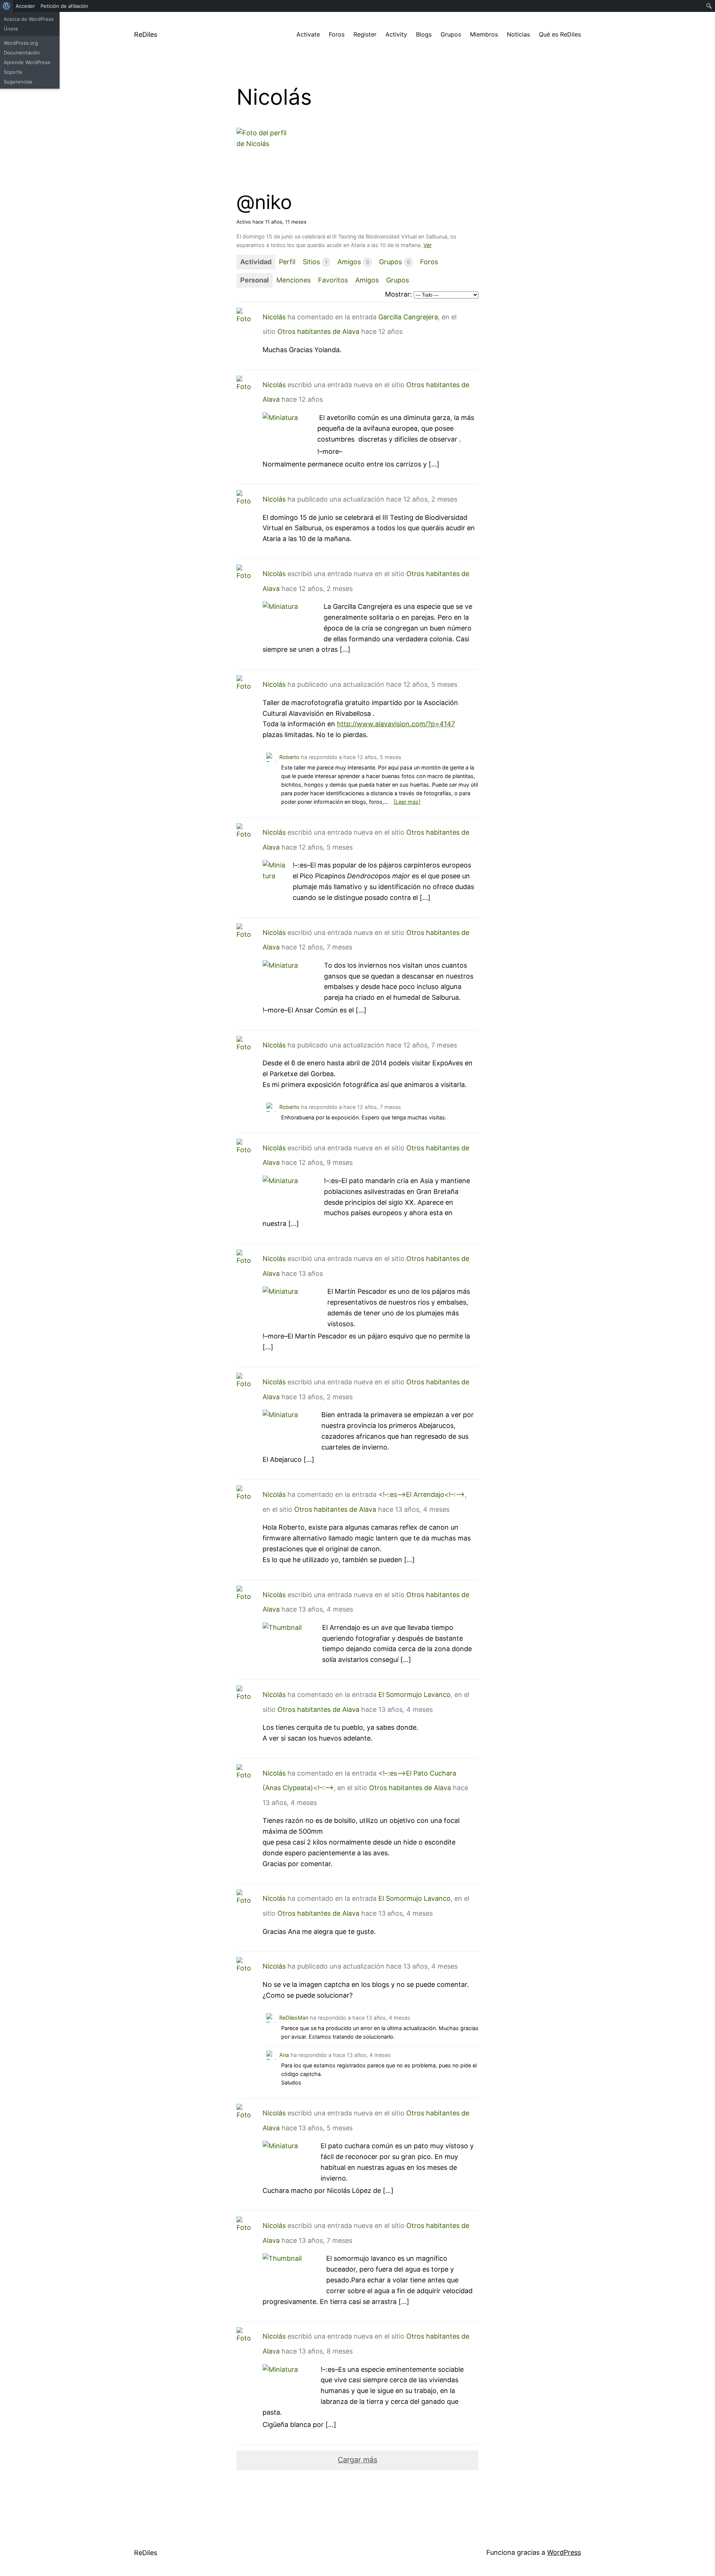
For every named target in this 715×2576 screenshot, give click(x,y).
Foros (337, 34)
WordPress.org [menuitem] (21, 43)
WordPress (564, 2552)
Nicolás (274, 317)
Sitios (315, 262)
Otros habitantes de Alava (318, 331)
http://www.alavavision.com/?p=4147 (396, 724)
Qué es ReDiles (560, 34)
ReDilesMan (294, 2018)
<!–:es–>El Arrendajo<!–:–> (422, 1494)
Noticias (518, 34)
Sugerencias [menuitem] (18, 82)
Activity (396, 34)
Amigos (353, 262)
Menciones (293, 280)
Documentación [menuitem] (22, 53)
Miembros (484, 34)
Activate (308, 34)
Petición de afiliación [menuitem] (64, 6)
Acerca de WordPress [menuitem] (29, 19)
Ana (284, 2055)
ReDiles (146, 34)
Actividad (256, 262)
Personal (255, 280)
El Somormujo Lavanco (414, 1695)
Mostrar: (398, 294)
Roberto (289, 757)
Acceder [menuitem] (25, 6)
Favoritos (333, 280)
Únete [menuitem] (11, 29)
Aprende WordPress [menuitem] (27, 62)
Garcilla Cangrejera (408, 317)
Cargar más (357, 2460)
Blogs (424, 34)
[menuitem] (7, 6)
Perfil (287, 262)
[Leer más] (407, 802)
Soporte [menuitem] (13, 72)
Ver (428, 245)
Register (365, 34)
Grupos (451, 34)
